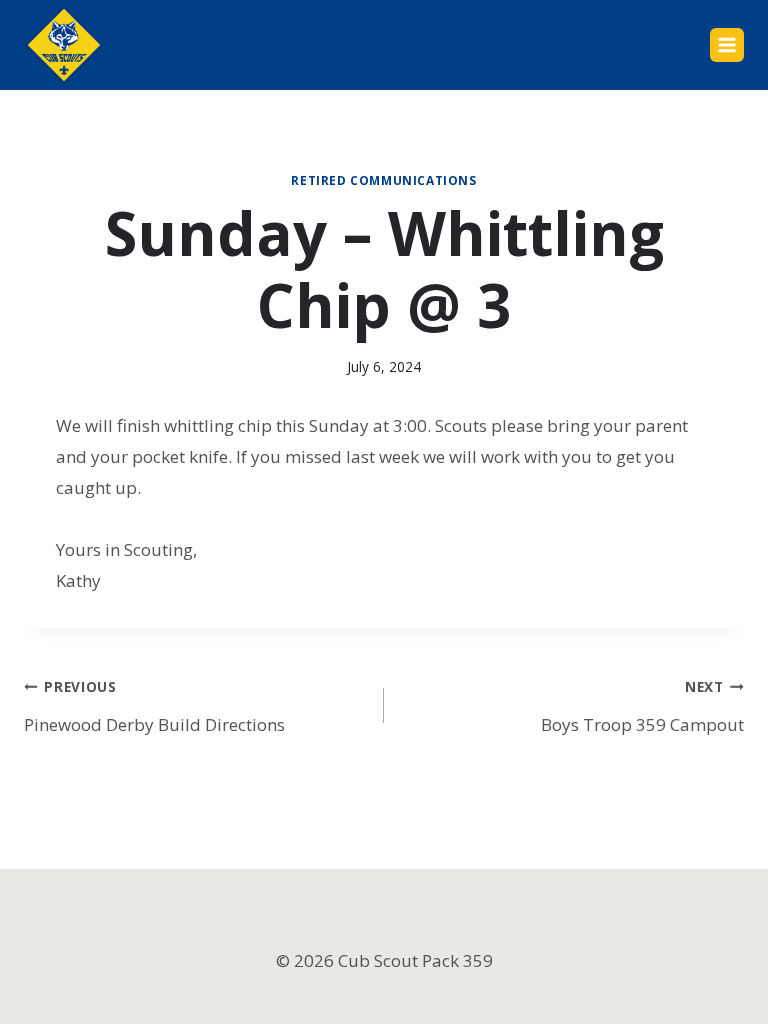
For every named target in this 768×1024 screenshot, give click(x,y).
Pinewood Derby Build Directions (154, 706)
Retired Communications (383, 180)
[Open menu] (727, 45)
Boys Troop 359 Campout (642, 706)
